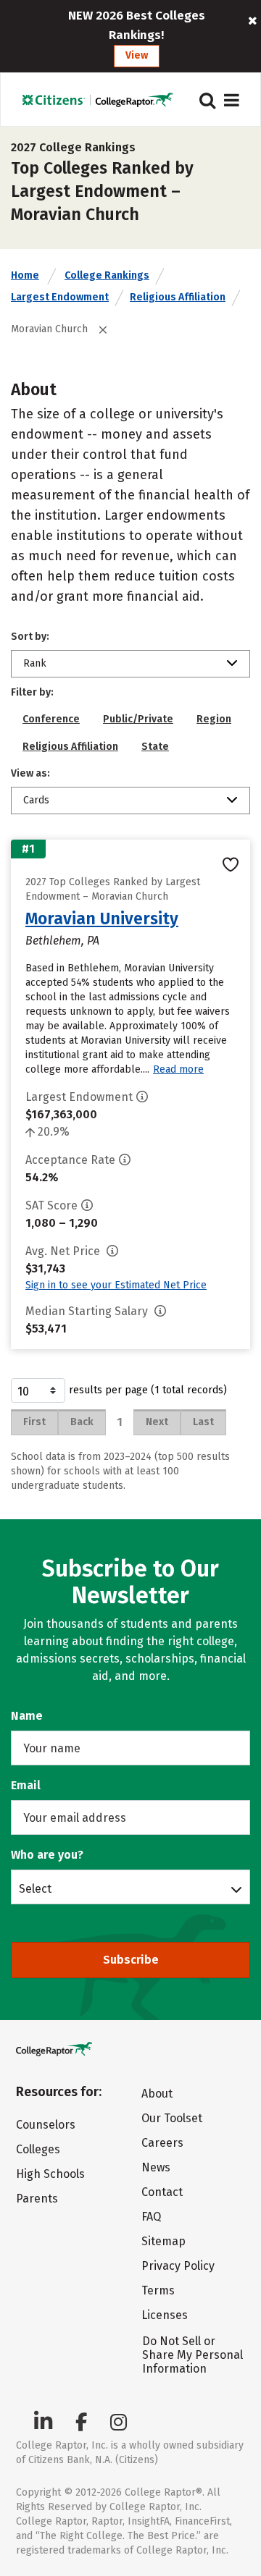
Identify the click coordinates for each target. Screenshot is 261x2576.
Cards (36, 800)
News (156, 2167)
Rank (35, 663)
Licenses (165, 2315)
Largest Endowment (60, 297)
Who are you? (47, 1855)
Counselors (46, 2125)
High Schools (50, 2174)
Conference (51, 719)
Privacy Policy (178, 2266)
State (155, 747)
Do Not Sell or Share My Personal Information (192, 2355)
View (137, 55)
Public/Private (138, 719)
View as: (30, 773)
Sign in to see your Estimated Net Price (116, 1285)
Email (26, 1785)
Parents (37, 2199)
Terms (158, 2290)
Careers (162, 2143)
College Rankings (107, 275)
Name (27, 1716)
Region (214, 719)
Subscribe (131, 1960)
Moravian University (102, 919)
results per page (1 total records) (148, 1390)
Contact (162, 2192)
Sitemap (163, 2241)
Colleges (38, 2149)
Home (25, 275)
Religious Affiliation (178, 297)
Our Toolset (172, 2118)
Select (35, 1888)
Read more (178, 1069)
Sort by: (30, 637)
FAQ (151, 2217)
